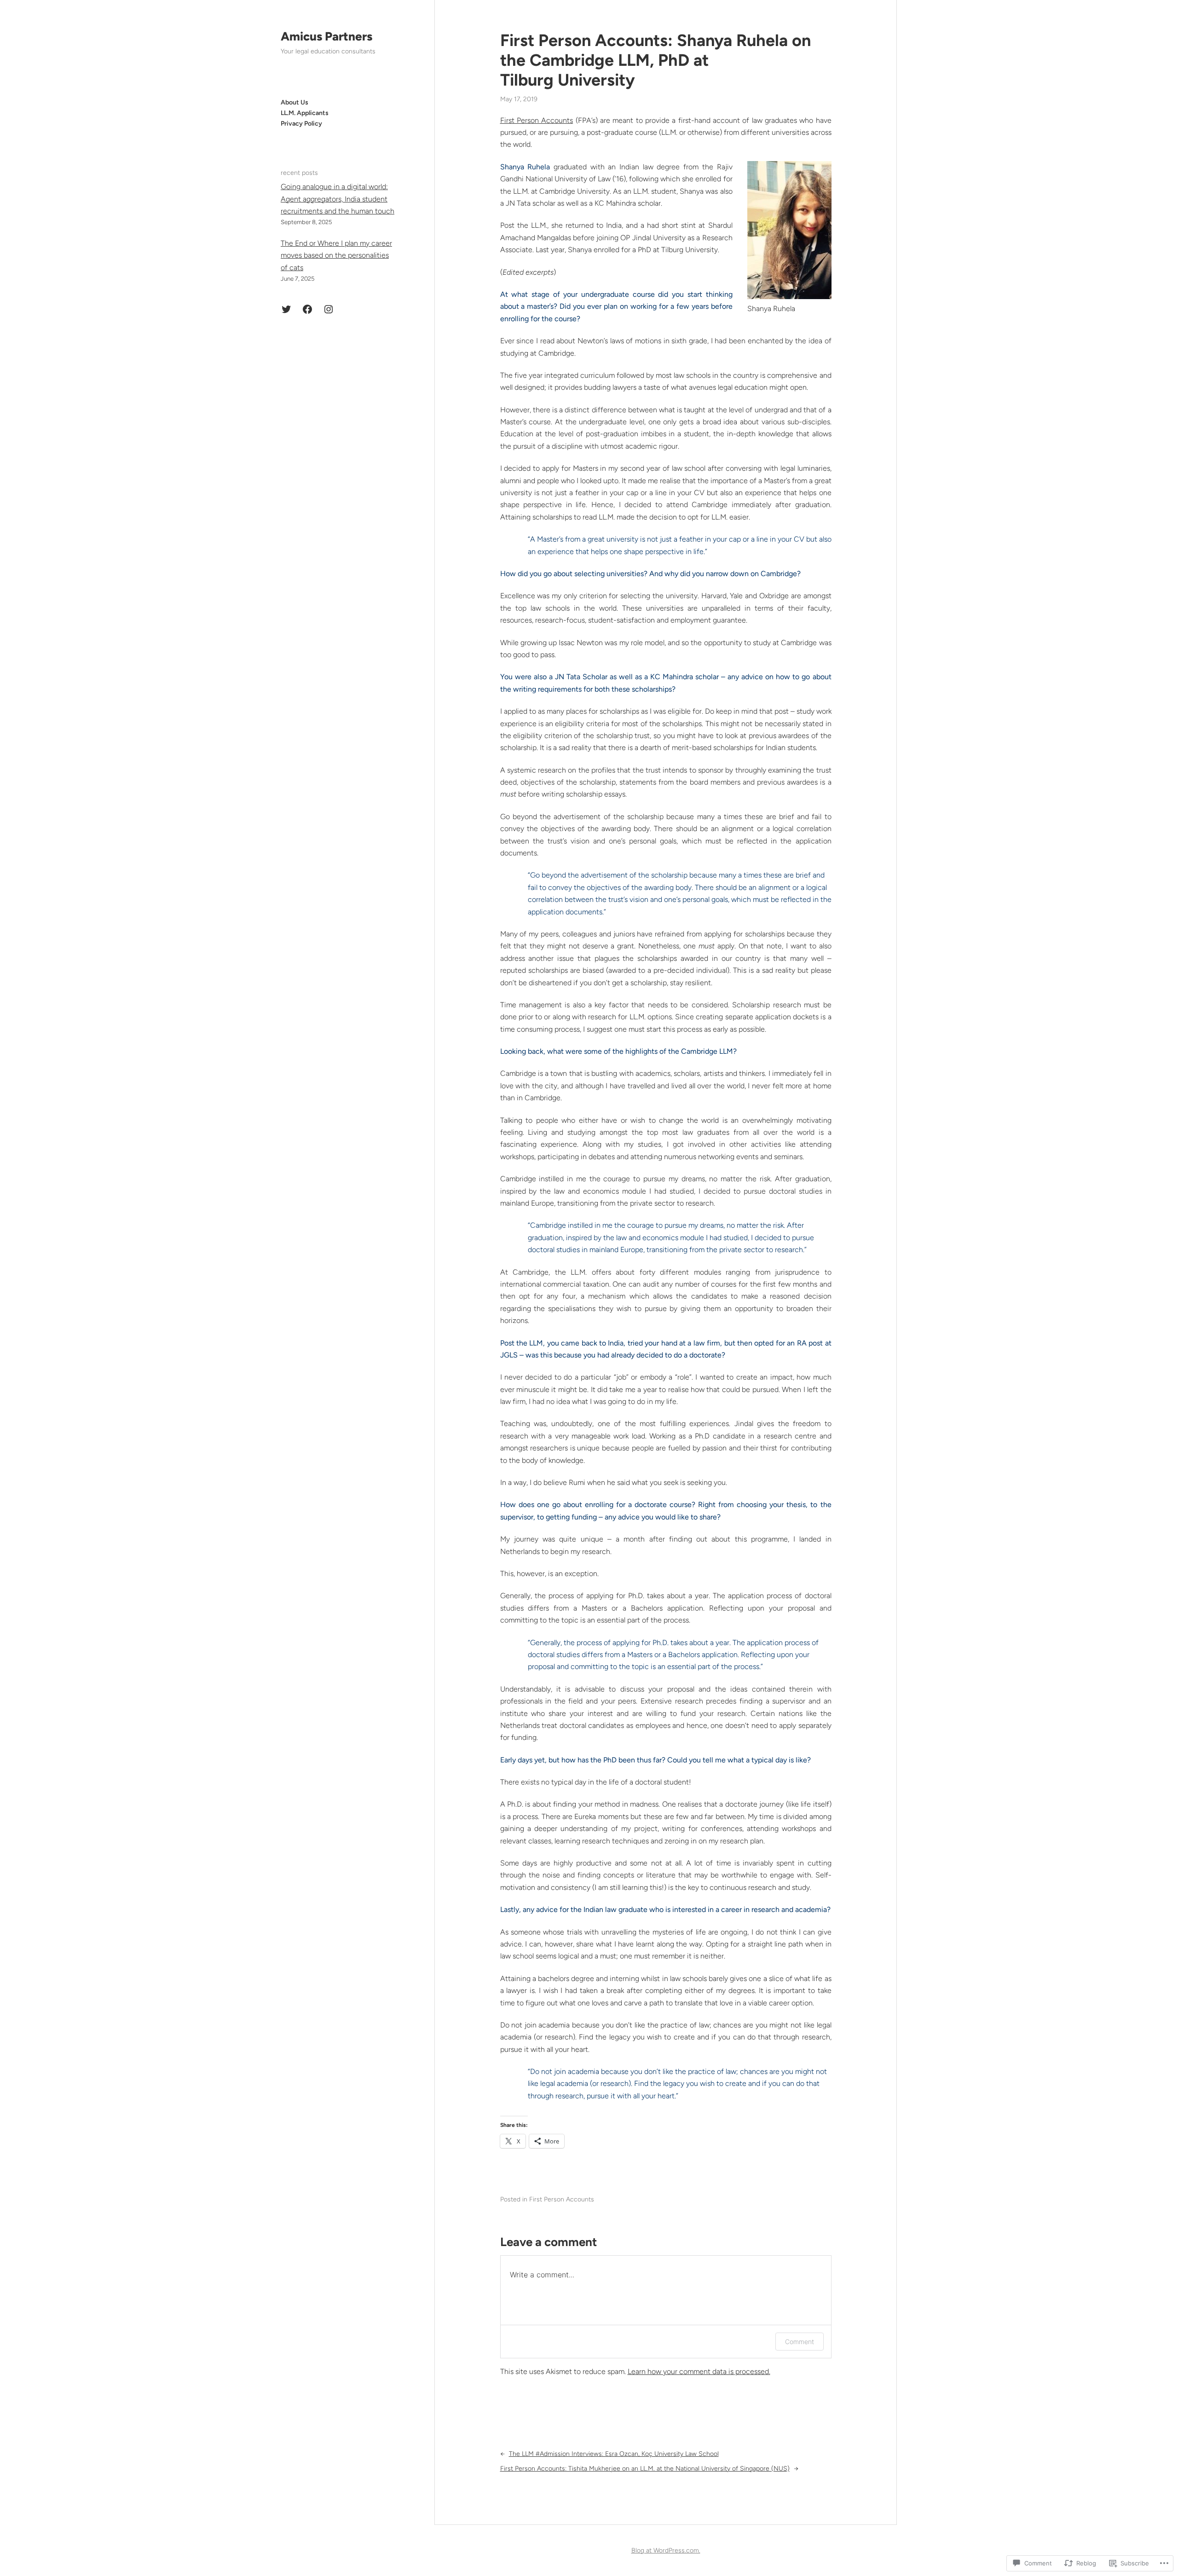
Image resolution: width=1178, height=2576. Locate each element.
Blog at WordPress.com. (666, 2550)
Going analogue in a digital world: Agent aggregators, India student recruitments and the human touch (338, 199)
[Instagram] (329, 309)
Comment (800, 2342)
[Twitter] (286, 309)
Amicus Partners (326, 36)
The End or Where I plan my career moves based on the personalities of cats (336, 255)
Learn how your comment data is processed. (699, 2371)
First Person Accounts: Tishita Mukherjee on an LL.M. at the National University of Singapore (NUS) (645, 2469)
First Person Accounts (537, 120)
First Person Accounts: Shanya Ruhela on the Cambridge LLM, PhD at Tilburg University (655, 60)
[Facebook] (307, 309)
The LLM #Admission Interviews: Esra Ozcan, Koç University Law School (614, 2454)
